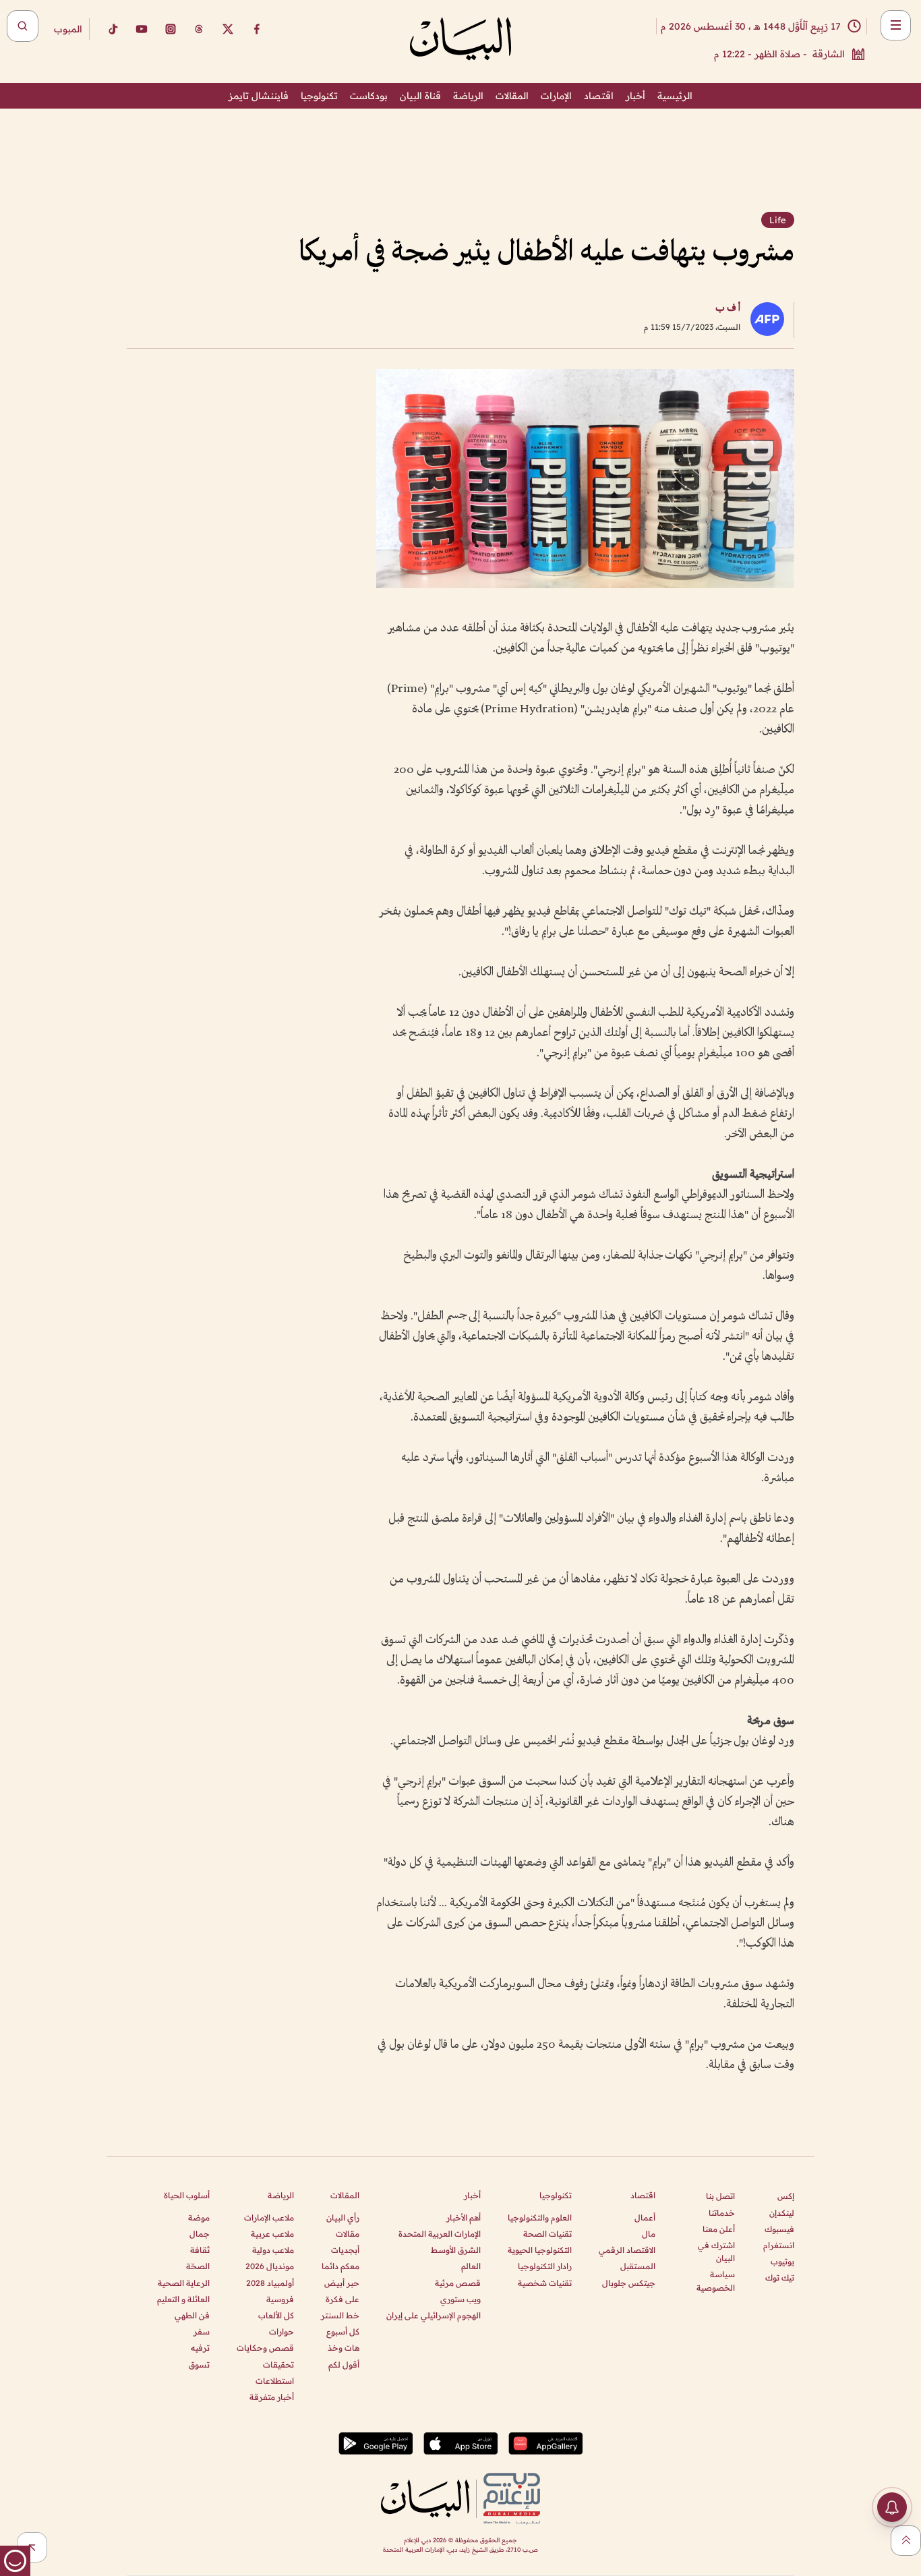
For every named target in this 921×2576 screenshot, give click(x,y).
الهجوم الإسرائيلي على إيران (434, 2315)
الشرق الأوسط (456, 2250)
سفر (202, 2331)
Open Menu (896, 25)
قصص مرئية (458, 2283)
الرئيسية (675, 96)
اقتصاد (599, 96)
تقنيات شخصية (545, 2283)
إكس (786, 2196)
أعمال (645, 2217)
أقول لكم (344, 2365)
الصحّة (198, 2266)
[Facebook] (257, 29)
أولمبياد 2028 (270, 2283)
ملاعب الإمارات (269, 2217)
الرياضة (468, 96)
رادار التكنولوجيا (545, 2266)
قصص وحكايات (265, 2348)
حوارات (281, 2331)
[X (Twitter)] (228, 29)
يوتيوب (782, 2261)
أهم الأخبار (464, 2217)
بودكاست (369, 96)
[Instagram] (171, 29)
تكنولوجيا (319, 96)
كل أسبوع (343, 2331)
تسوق (199, 2365)
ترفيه (200, 2348)
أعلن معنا (719, 2229)
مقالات (348, 2234)
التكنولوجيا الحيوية (540, 2250)
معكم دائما (340, 2266)
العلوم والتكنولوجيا (540, 2217)
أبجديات (345, 2250)
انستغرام (779, 2245)
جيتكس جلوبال (629, 2283)
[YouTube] (142, 29)
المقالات (512, 96)
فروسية (280, 2299)
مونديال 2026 (270, 2266)
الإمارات (556, 96)
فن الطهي (192, 2315)
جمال (200, 2234)
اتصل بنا (720, 2196)
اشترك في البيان (716, 2252)
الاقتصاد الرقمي (627, 2250)
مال (649, 2234)
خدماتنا (722, 2213)
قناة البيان (420, 96)
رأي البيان (343, 2217)
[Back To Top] (906, 2541)
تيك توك (780, 2278)
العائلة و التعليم (183, 2299)
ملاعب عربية (272, 2234)
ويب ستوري (460, 2299)
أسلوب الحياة (187, 2195)
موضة (199, 2217)
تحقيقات (278, 2365)
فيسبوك (779, 2229)
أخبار (635, 96)
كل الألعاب (276, 2315)
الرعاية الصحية (184, 2283)
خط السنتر (340, 2315)
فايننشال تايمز (259, 96)
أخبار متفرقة (272, 2397)
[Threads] (199, 29)
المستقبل (638, 2266)
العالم (471, 2266)
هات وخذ (344, 2348)
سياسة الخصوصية (716, 2281)
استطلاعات (275, 2381)
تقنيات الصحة (547, 2234)
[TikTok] (113, 29)
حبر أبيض (342, 2283)
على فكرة (343, 2299)
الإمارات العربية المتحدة (440, 2234)
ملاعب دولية (273, 2250)
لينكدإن (782, 2213)
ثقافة (200, 2250)
